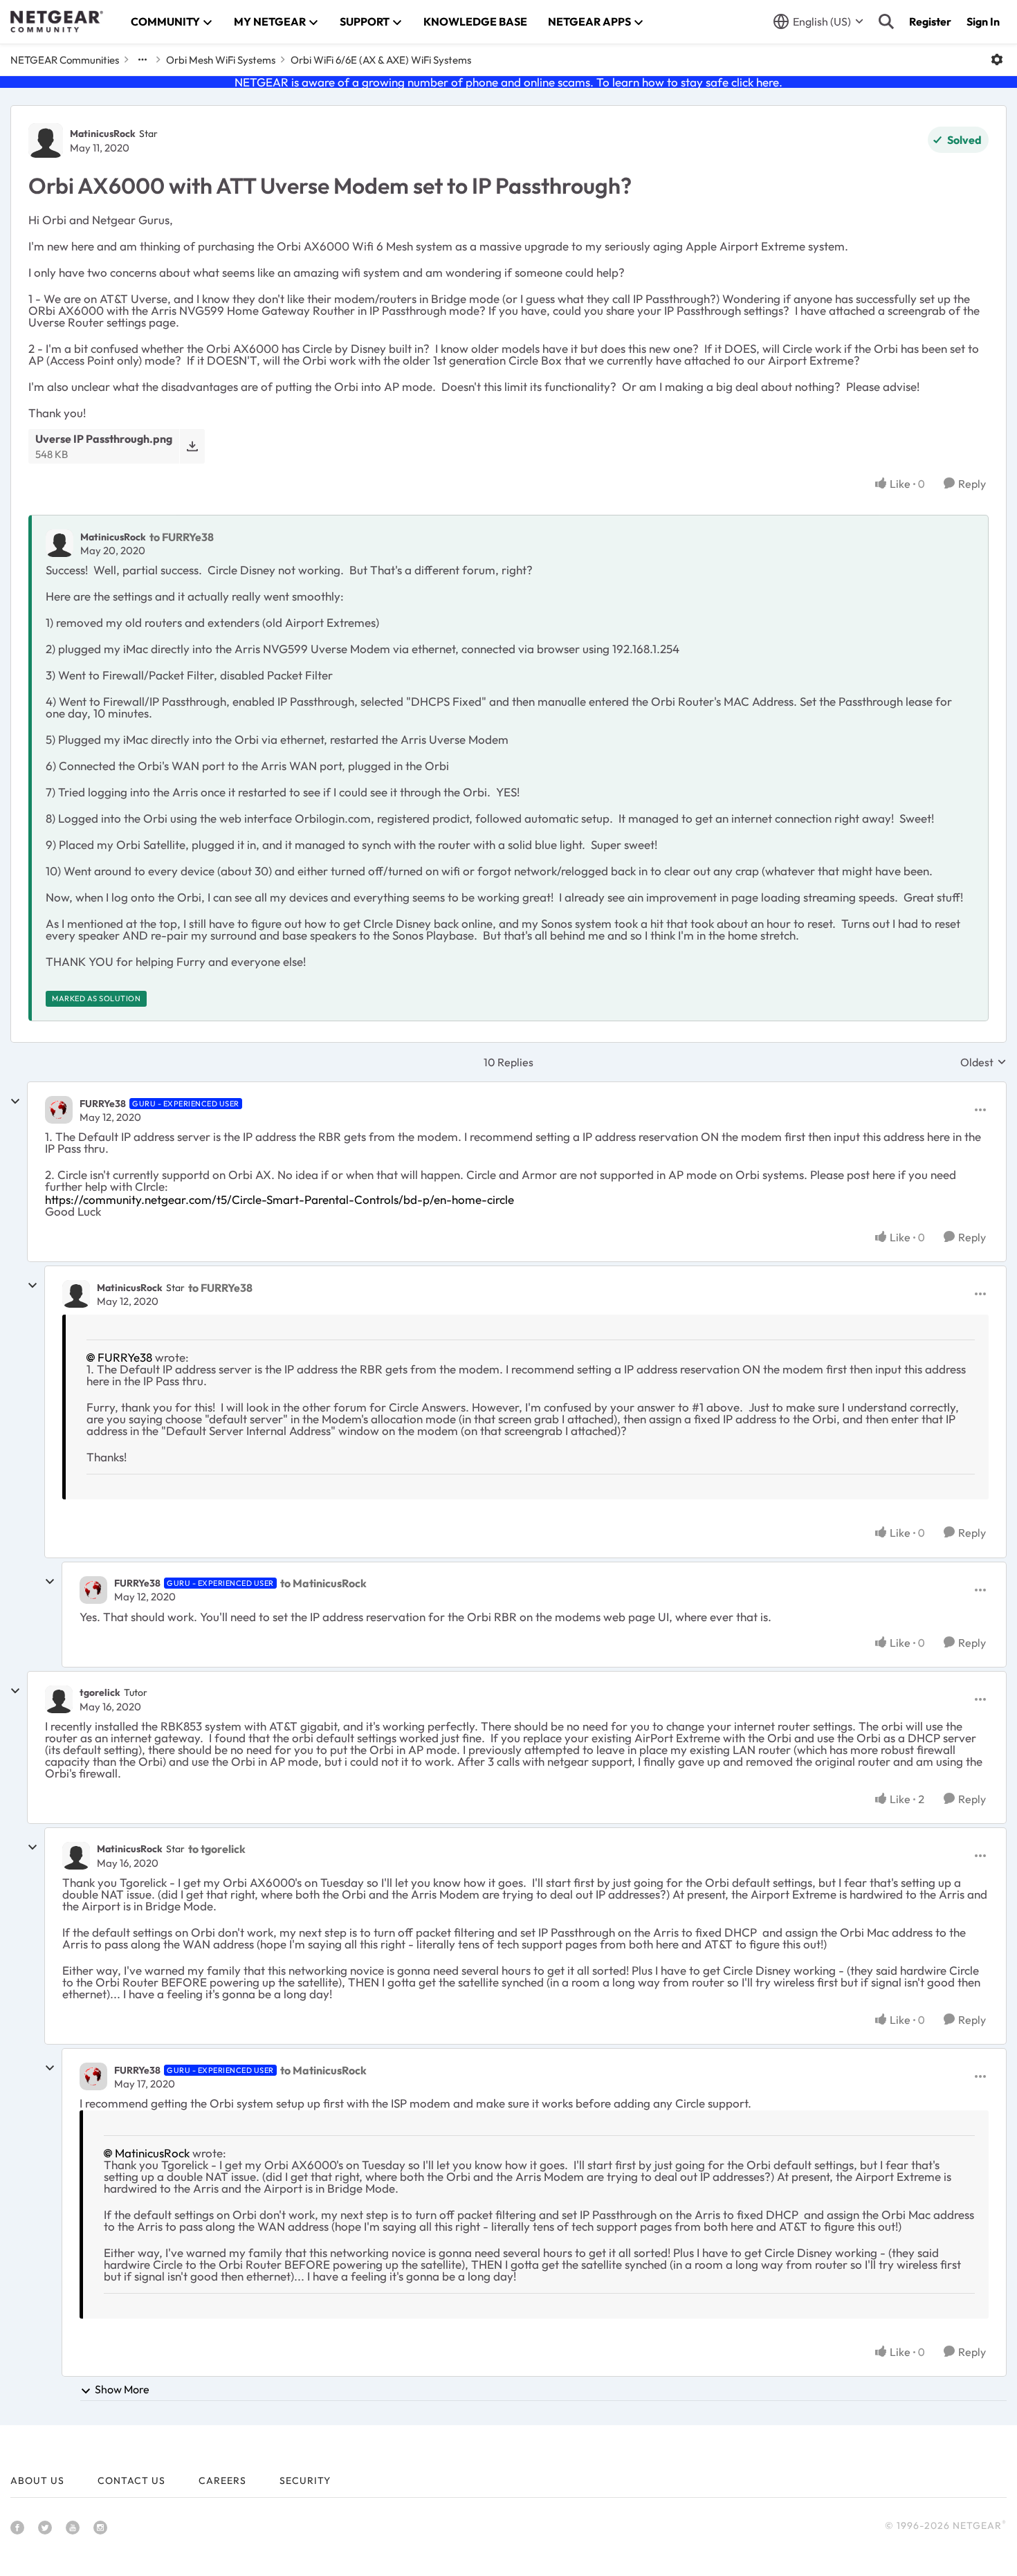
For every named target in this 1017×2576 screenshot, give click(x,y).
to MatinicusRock (323, 1583)
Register (930, 21)
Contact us (131, 2481)
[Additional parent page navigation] (143, 60)
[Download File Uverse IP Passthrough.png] (192, 446)
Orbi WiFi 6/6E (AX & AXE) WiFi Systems (381, 60)
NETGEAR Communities (65, 60)
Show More (122, 2389)
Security (305, 2481)
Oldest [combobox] (983, 1062)
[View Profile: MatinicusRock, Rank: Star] (46, 140)
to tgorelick (217, 1849)
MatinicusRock (103, 134)
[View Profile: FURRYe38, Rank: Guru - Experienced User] (59, 1110)
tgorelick (100, 1692)
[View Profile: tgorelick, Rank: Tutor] (59, 1699)
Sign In (983, 21)
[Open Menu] (997, 60)
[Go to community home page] (57, 21)
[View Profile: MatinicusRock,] (59, 543)
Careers (222, 2481)
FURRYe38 (103, 1104)
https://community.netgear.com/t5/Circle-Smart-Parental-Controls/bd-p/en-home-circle (280, 1199)
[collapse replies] (15, 1102)
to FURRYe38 (182, 537)
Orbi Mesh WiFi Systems (221, 60)
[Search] (886, 21)
